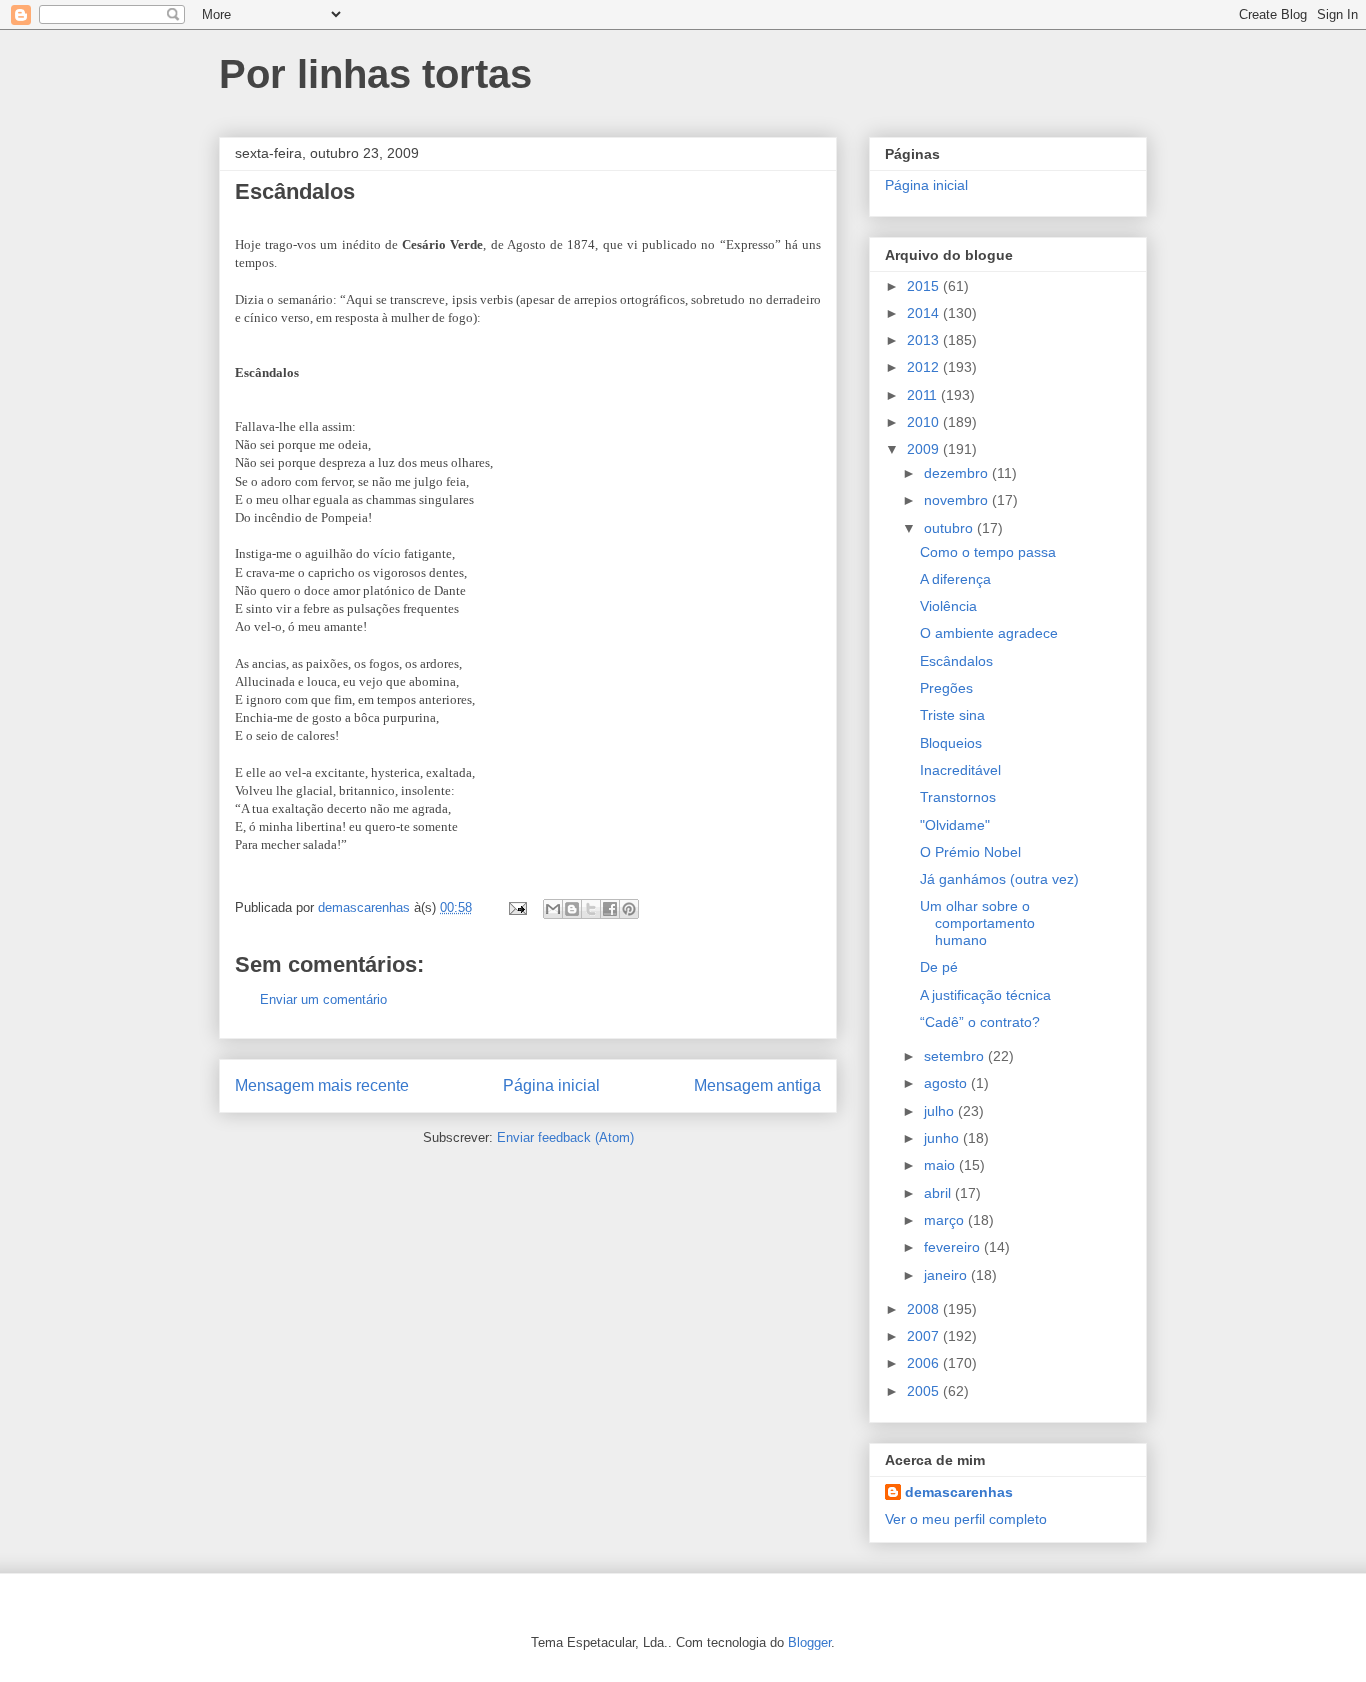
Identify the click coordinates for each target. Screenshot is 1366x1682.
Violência (948, 606)
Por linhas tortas (375, 74)
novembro (958, 500)
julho (941, 1111)
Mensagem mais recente (322, 1085)
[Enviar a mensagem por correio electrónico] (516, 907)
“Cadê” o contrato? (980, 1022)
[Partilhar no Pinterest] (629, 909)
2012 (925, 367)
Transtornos (958, 797)
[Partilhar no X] (591, 909)
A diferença (955, 579)
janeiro (947, 1275)
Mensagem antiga (757, 1085)
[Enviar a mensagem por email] (553, 909)
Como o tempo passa (988, 552)
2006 (925, 1363)
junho (943, 1138)
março (946, 1220)
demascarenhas (959, 1492)
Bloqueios (951, 743)
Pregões (946, 688)
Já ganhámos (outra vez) (999, 879)
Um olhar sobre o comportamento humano (977, 923)
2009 (925, 449)
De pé (939, 967)
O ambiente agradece (989, 633)
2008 (925, 1309)
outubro (950, 528)
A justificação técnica (985, 995)
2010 (925, 422)
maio (941, 1165)
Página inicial (551, 1085)
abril (939, 1193)
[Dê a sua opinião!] (572, 909)
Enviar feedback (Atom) (565, 1137)
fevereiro (954, 1247)
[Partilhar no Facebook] (610, 909)
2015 (925, 286)
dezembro (958, 473)
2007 (925, 1336)
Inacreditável (960, 770)
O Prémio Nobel (970, 852)
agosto (947, 1083)
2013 (925, 340)
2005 (925, 1391)
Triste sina (952, 715)
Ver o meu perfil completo (966, 1519)
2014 (925, 313)
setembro (956, 1056)
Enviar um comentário (323, 999)
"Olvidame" (955, 825)
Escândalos (956, 661)
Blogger (809, 1642)
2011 (924, 395)
